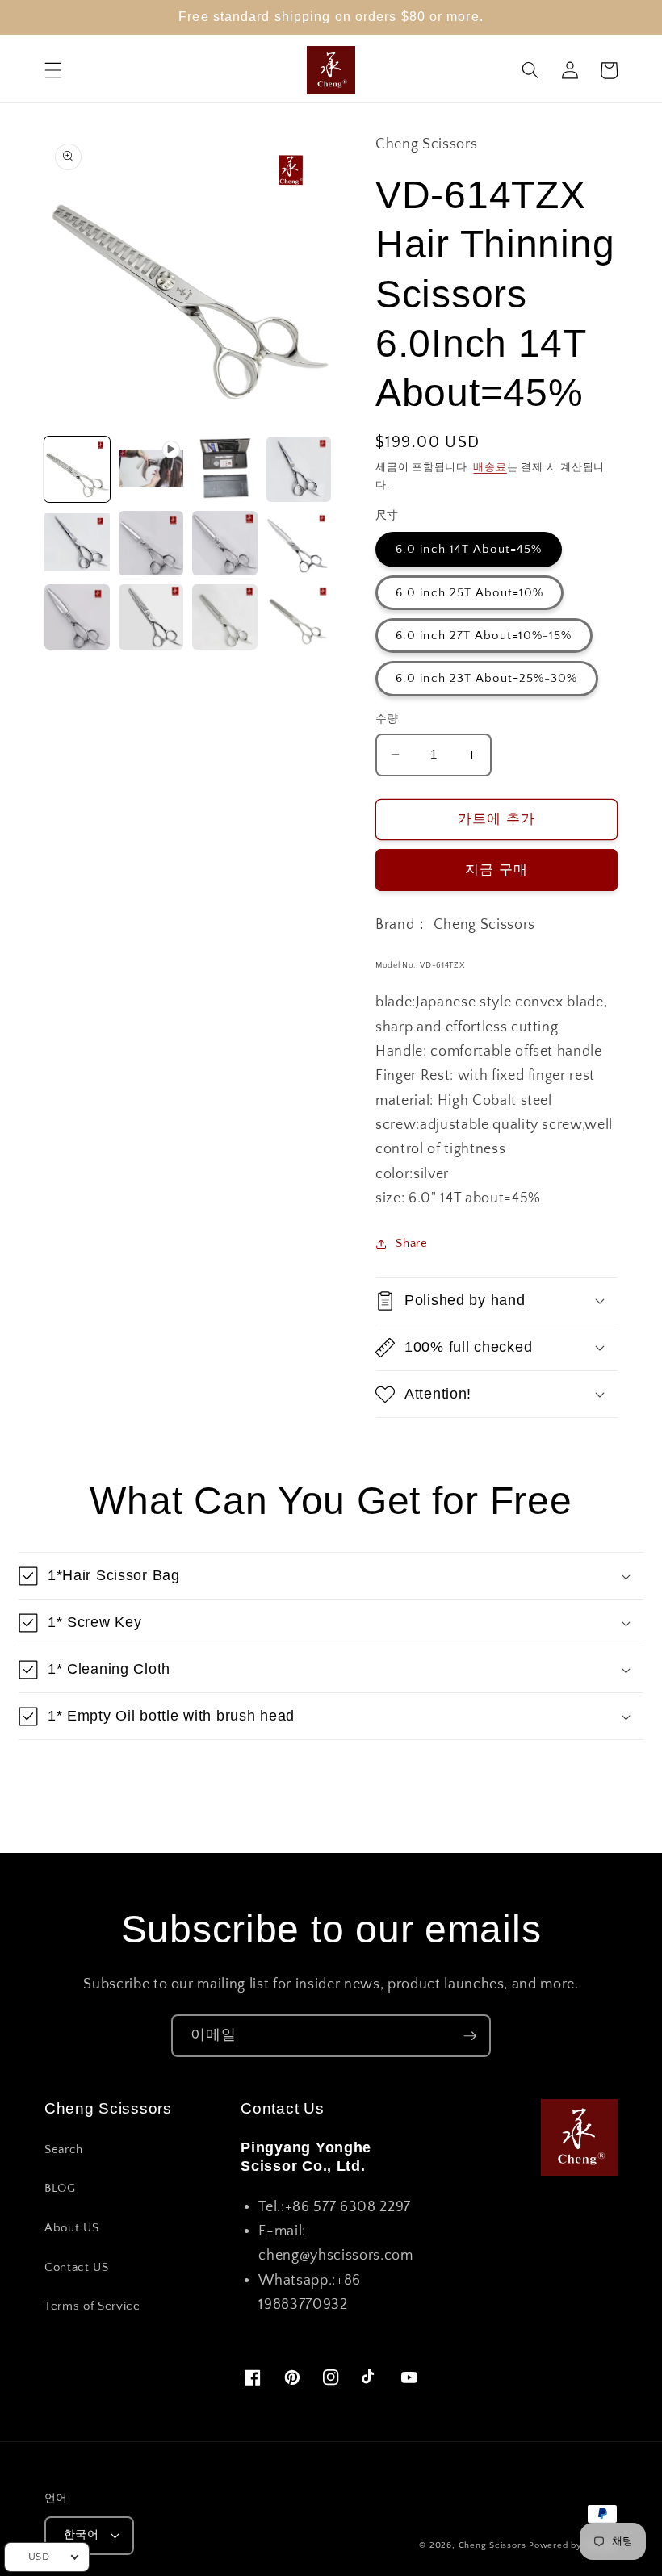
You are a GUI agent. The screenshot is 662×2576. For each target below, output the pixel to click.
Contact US (77, 2267)
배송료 (490, 467)
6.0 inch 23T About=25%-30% (487, 678)
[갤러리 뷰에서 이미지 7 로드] (299, 544)
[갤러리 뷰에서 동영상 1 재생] (151, 469)
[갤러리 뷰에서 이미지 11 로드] (299, 617)
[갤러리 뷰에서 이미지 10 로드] (225, 617)
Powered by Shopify (573, 2545)
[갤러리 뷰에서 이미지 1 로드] (77, 469)
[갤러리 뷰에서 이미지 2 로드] (225, 469)
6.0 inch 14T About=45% (469, 549)
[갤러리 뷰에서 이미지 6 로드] (225, 544)
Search (64, 2149)
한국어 (81, 2535)
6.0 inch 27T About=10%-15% (484, 636)
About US (71, 2228)
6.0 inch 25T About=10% (469, 593)
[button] (53, 70)
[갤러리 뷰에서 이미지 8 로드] (77, 617)
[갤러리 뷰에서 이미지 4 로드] (77, 544)
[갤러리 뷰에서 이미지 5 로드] (151, 544)
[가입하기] (470, 2036)
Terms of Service (92, 2306)
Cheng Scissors (492, 2545)
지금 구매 (497, 870)
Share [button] (411, 1243)
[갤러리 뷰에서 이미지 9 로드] (151, 617)
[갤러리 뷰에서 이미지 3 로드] (299, 469)
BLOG (60, 2188)
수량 (387, 719)
